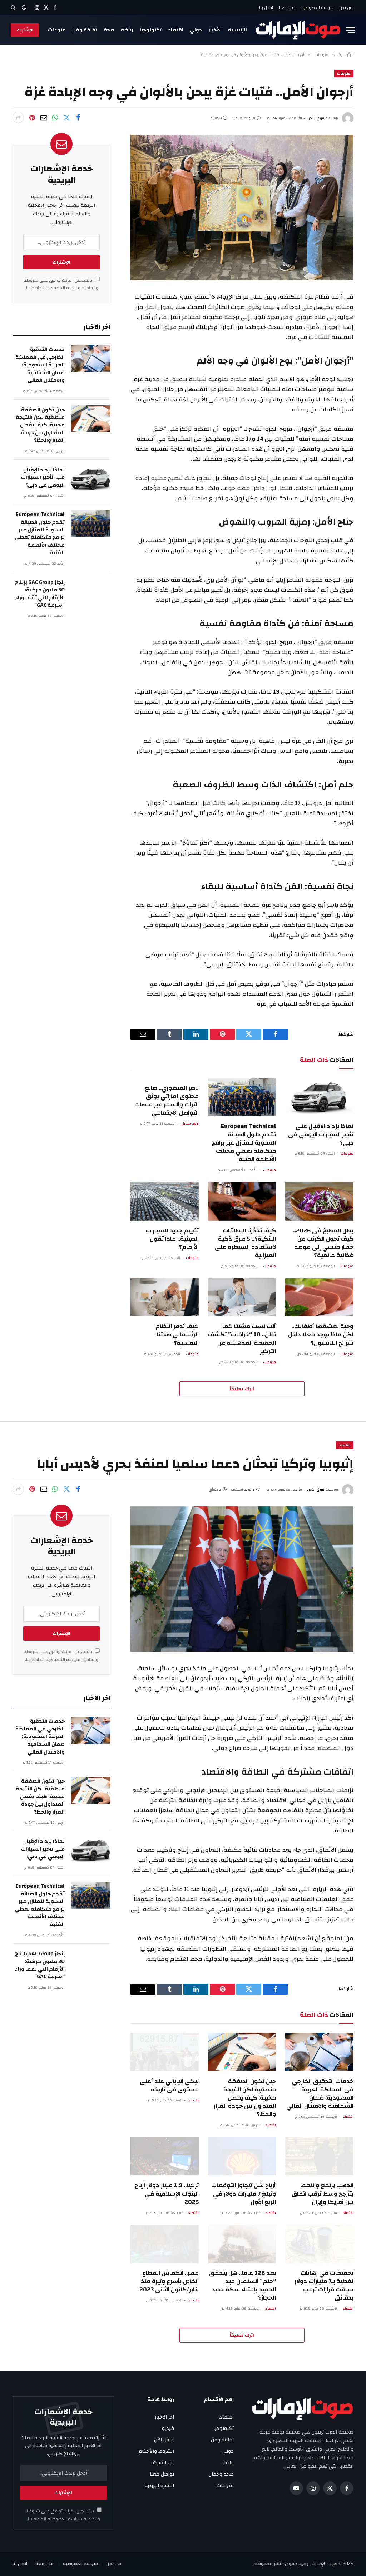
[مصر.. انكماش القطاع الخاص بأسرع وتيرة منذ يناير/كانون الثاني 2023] (165, 2244)
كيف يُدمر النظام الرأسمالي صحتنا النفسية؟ (177, 1334)
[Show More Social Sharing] (18, 117)
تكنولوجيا (151, 30)
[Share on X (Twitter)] (66, 117)
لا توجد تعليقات (243, 118)
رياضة (127, 30)
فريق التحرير (315, 118)
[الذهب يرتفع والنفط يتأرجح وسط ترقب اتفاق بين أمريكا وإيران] (319, 2156)
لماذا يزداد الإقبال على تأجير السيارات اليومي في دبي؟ (321, 1134)
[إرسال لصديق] (44, 117)
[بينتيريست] (32, 117)
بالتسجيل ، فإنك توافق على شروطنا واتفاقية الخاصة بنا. (61, 284)
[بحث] (14, 7)
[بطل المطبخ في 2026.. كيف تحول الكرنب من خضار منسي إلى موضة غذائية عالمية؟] (319, 1201)
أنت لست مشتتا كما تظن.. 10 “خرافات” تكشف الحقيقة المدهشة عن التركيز (242, 1339)
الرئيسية (238, 30)
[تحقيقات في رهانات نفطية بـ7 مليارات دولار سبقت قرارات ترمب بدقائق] (319, 2244)
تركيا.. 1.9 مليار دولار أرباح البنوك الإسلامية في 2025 (167, 2193)
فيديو (168, 2429)
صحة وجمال (221, 2474)
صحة (109, 30)
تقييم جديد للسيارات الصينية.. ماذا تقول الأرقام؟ (172, 1239)
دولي (196, 30)
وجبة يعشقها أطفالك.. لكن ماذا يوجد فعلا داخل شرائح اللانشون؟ (321, 1334)
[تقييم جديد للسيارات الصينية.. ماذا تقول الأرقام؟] (165, 1201)
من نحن (346, 7)
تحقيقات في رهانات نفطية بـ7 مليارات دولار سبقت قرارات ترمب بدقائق (324, 2285)
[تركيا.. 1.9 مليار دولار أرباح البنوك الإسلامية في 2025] (165, 2156)
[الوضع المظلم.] (24, 8)
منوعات (57, 30)
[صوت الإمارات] (298, 30)
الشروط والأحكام (156, 2451)
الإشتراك (25, 30)
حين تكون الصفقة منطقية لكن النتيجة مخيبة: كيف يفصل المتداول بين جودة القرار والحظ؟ (40, 425)
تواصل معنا (162, 2474)
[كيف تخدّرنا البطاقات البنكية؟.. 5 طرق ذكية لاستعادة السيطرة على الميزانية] (242, 1201)
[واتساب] (55, 117)
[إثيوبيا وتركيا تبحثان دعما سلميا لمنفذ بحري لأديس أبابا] (242, 1579)
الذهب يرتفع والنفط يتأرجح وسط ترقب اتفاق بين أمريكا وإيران (323, 2193)
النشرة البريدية (159, 2486)
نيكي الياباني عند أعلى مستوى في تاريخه (169, 2085)
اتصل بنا (266, 7)
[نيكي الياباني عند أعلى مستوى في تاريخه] (165, 2052)
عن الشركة (163, 2463)
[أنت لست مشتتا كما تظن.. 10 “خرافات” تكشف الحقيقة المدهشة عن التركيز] (242, 1297)
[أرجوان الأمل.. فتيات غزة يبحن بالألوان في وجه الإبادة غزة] (242, 207)
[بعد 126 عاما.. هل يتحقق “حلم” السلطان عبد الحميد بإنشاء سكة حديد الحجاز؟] (242, 2244)
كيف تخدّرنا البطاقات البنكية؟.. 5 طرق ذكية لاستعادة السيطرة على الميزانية (245, 1243)
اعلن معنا (287, 7)
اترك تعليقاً (242, 1389)
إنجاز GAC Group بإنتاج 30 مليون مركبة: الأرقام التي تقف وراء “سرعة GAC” (40, 594)
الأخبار (215, 30)
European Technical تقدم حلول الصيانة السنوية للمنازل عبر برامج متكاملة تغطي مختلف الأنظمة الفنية (244, 1143)
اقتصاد (176, 30)
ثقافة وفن (85, 30)
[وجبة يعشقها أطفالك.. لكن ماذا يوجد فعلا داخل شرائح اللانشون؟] (319, 1297)
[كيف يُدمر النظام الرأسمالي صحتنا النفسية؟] (165, 1297)
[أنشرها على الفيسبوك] (78, 117)
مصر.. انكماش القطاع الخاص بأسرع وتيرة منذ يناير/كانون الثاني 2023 (169, 2281)
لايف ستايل (190, 1124)
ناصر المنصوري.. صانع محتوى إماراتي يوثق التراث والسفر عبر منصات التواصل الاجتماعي (167, 1100)
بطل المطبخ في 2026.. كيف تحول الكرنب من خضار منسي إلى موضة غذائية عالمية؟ (323, 1243)
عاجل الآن (164, 2440)
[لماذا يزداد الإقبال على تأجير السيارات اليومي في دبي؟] (319, 1097)
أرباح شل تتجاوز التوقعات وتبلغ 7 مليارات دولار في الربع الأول (244, 2193)
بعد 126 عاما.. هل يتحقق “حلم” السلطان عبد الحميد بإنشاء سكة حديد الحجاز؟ (243, 2285)
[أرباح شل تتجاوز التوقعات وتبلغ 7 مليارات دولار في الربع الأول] (242, 2156)
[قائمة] (351, 30)
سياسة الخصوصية (318, 7)
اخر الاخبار (164, 2417)
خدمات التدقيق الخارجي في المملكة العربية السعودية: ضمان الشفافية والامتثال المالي (40, 365)
